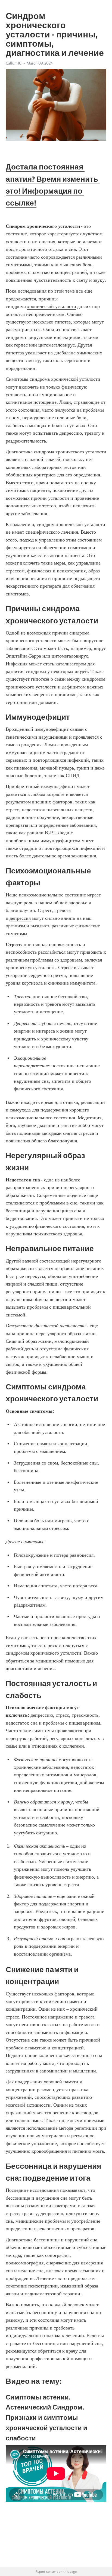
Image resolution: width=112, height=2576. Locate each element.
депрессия (20, 918)
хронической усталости (52, 306)
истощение (45, 402)
